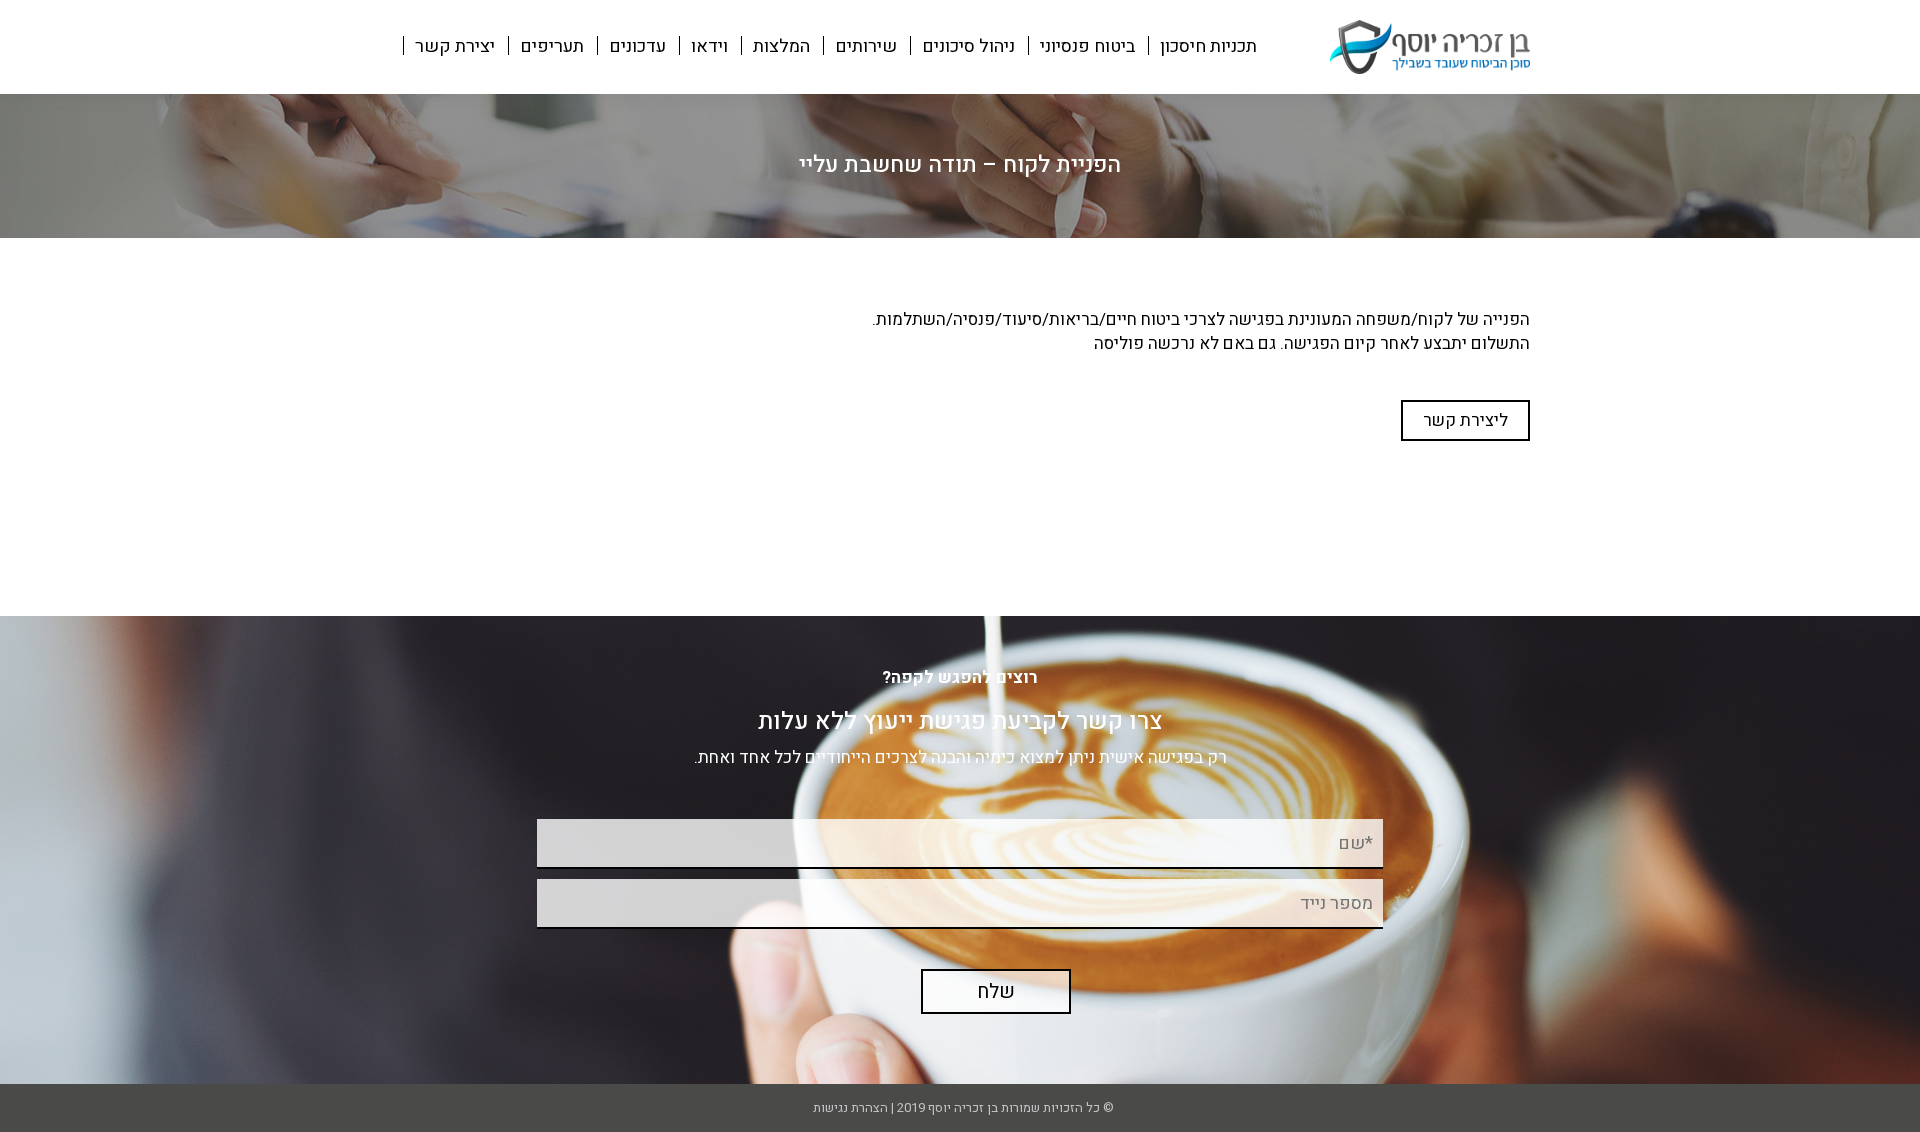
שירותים (866, 46)
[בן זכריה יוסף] (1430, 45)
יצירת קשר (455, 46)
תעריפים (552, 46)
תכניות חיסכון (1208, 46)
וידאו (709, 46)
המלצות (781, 46)
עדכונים (637, 46)
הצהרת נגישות (849, 1107)
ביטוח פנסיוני (1087, 46)
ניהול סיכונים (968, 46)
